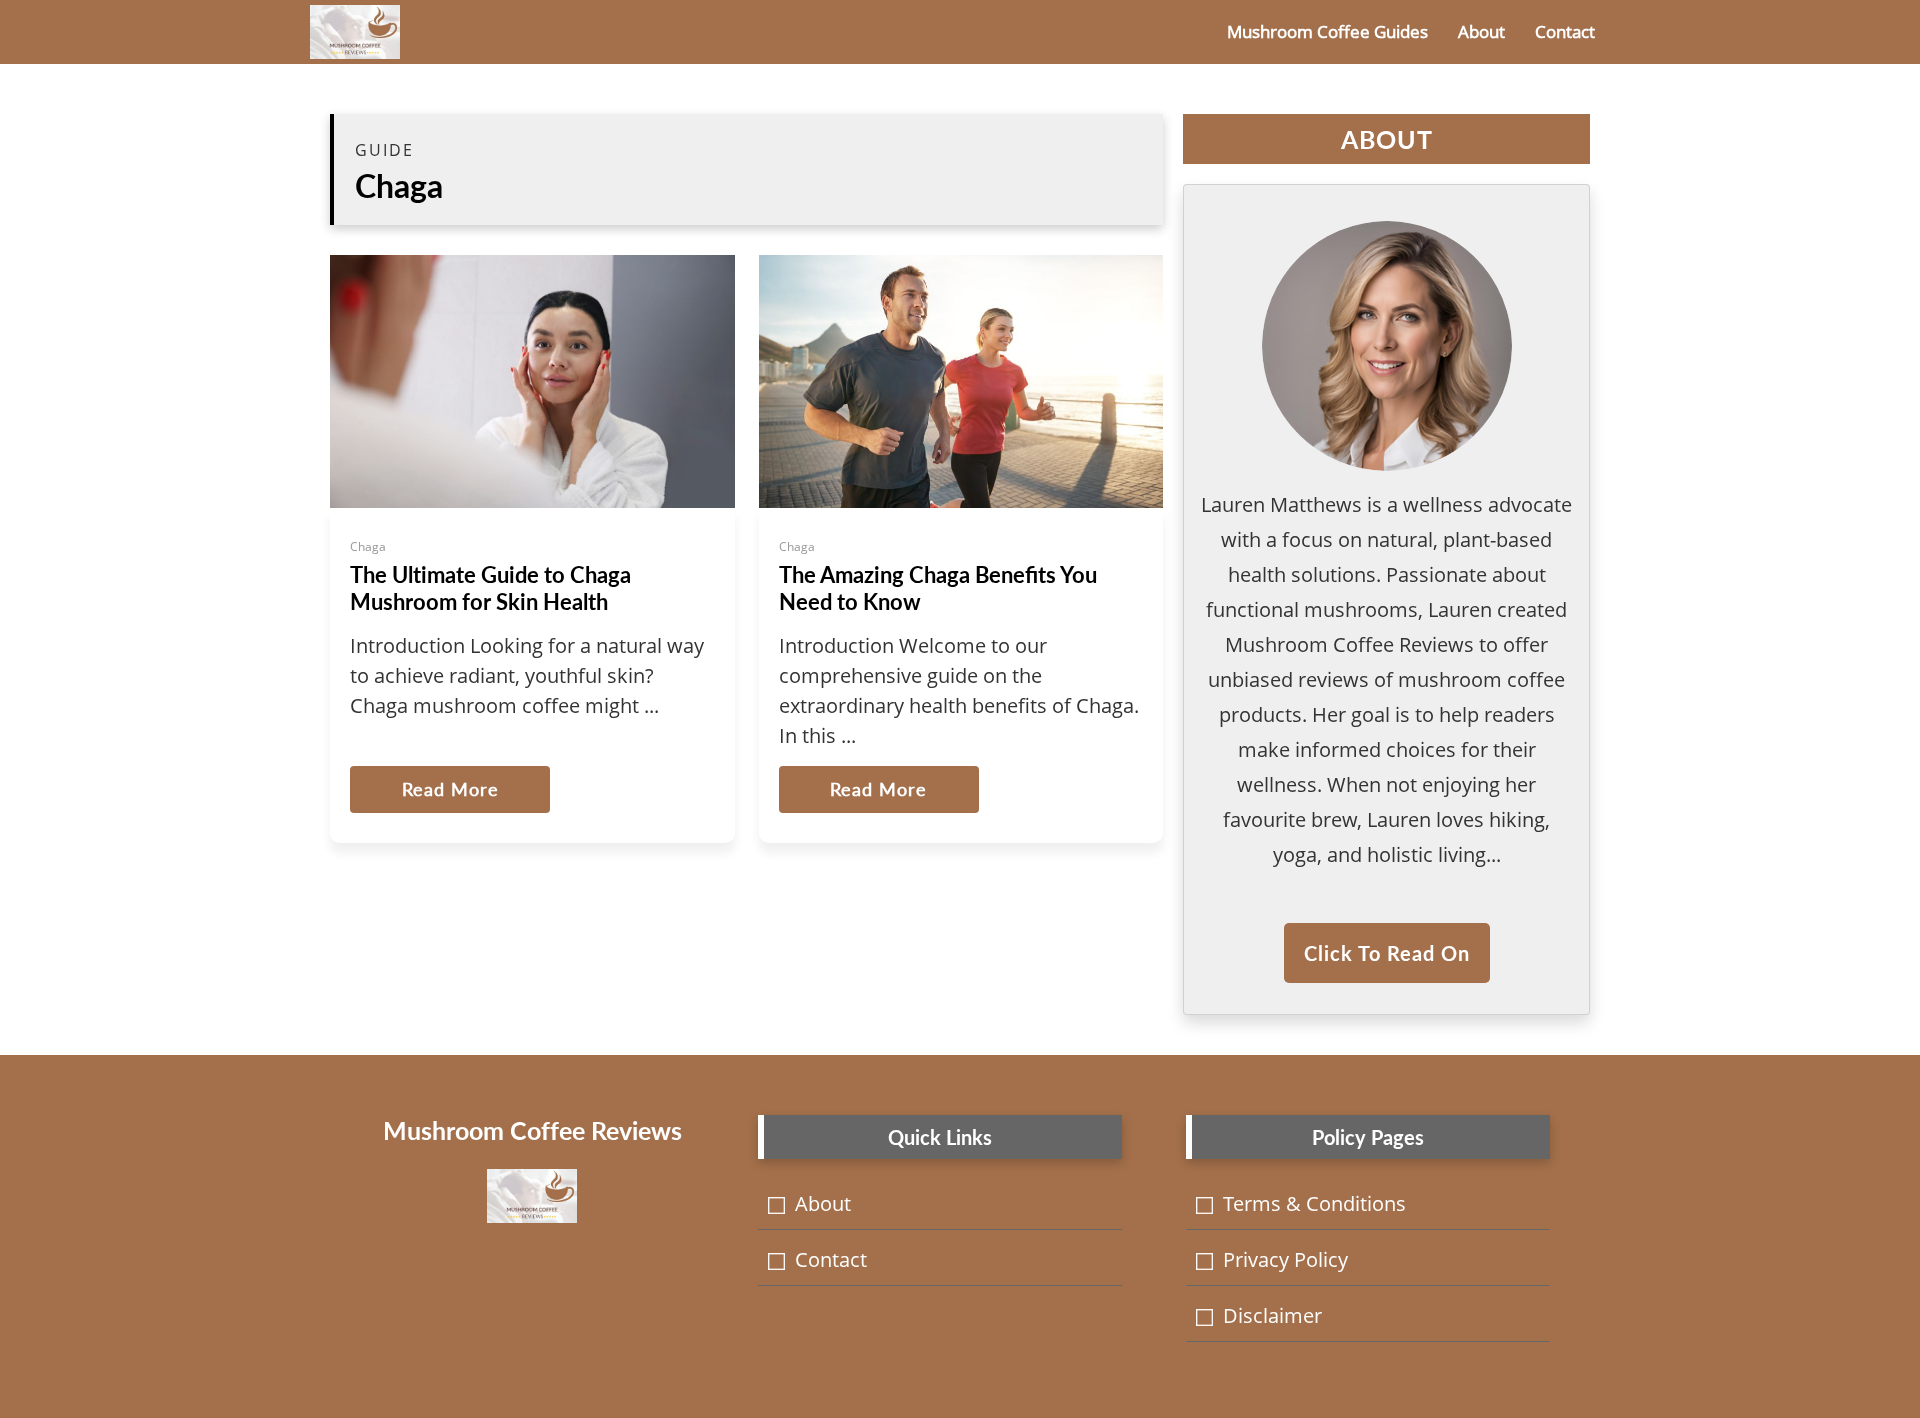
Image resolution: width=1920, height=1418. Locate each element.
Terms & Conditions (1314, 1203)
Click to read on (1387, 953)
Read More (450, 789)
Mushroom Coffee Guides (1327, 31)
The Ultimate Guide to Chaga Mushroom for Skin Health (490, 588)
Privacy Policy (1285, 1259)
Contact (1565, 31)
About (1481, 31)
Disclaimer (1272, 1315)
